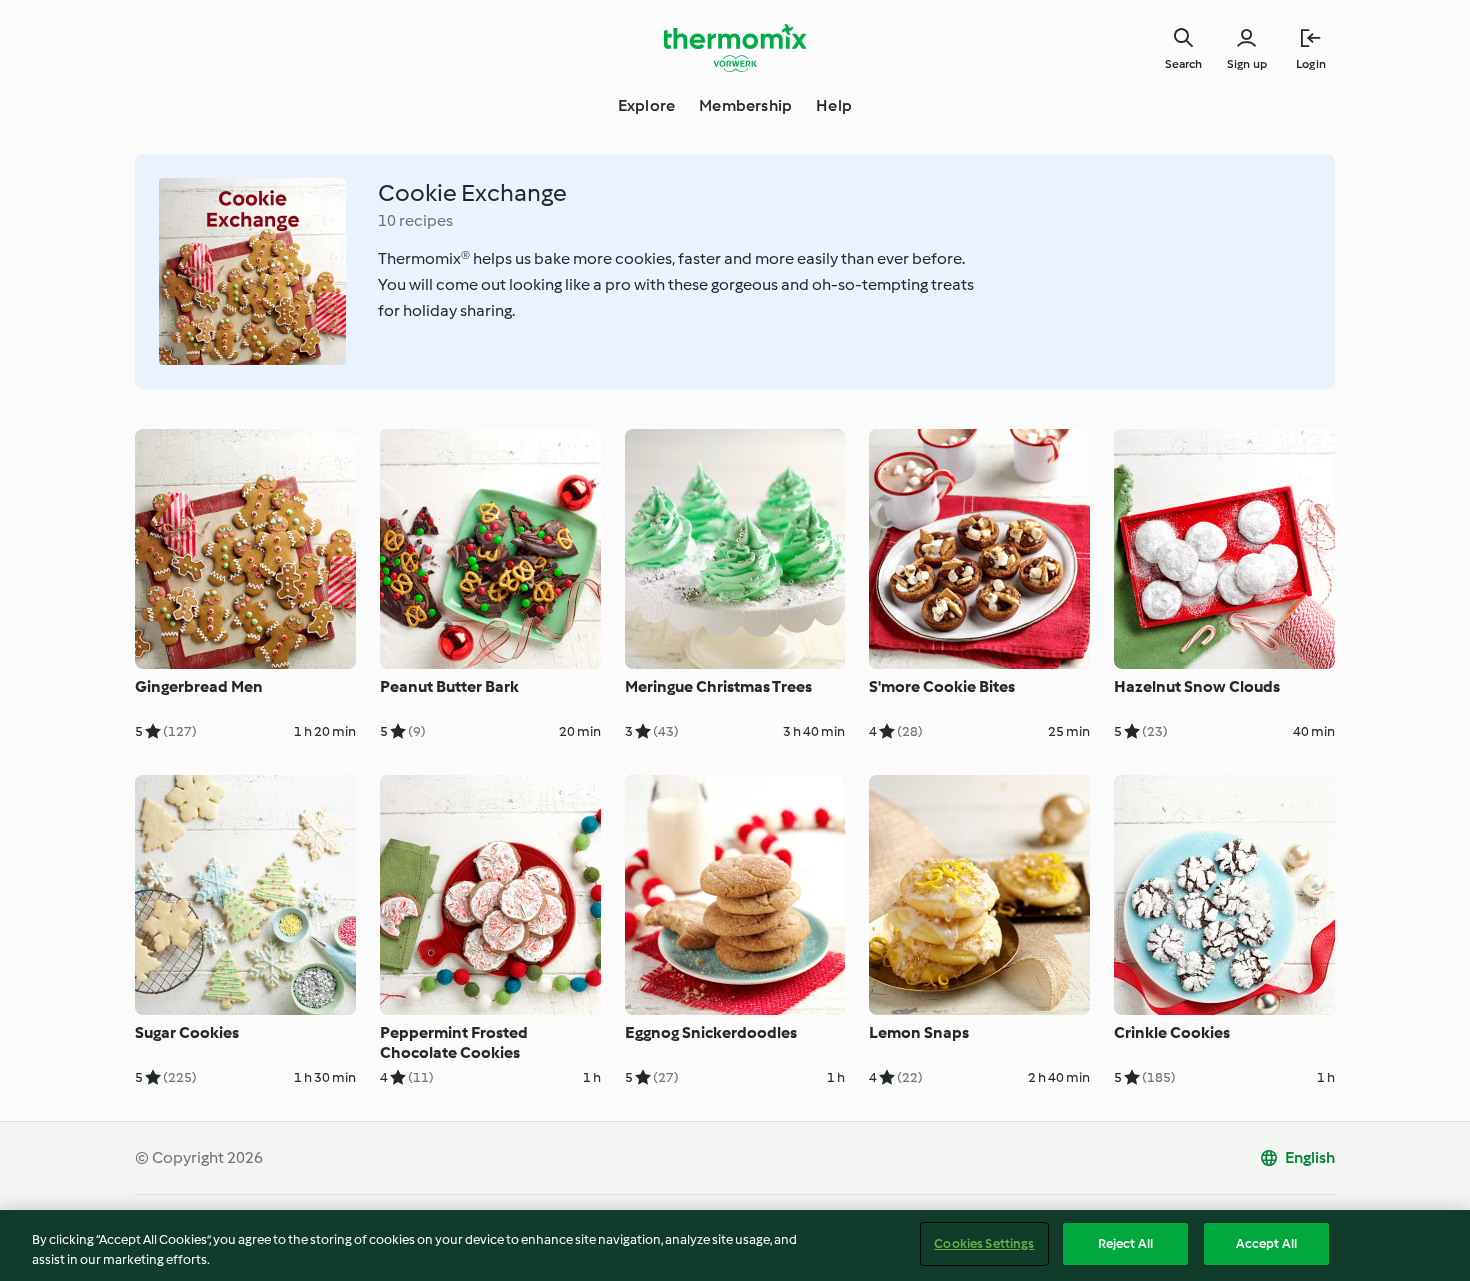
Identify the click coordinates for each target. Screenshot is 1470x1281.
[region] (735, 1245)
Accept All (1266, 1243)
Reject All (1125, 1243)
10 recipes (415, 220)
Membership (745, 105)
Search (1183, 64)
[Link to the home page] (735, 48)
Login (1311, 64)
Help (834, 105)
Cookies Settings (984, 1243)
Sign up (1247, 64)
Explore (646, 105)
